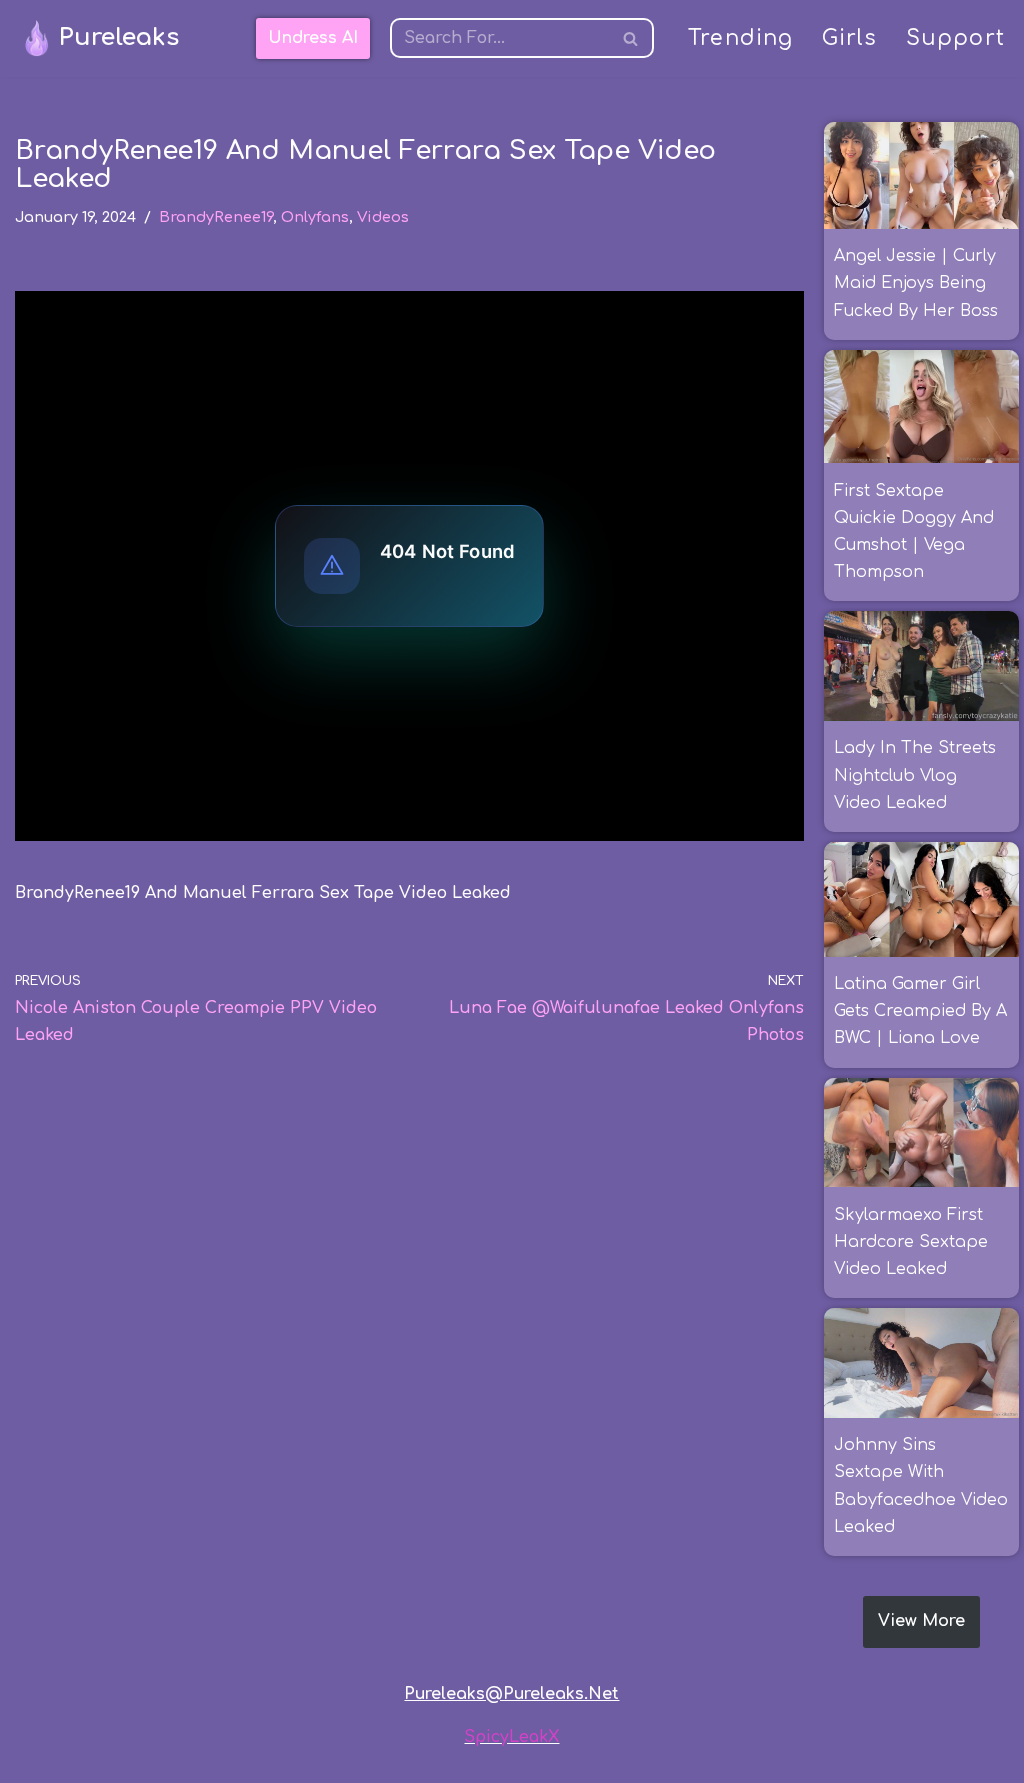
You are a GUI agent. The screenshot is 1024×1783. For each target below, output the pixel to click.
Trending (741, 38)
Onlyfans (315, 217)
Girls (850, 38)
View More (921, 1621)
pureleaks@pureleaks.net (511, 1694)
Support (955, 38)
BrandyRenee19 (216, 217)
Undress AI (313, 38)
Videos (383, 217)
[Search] (631, 38)
